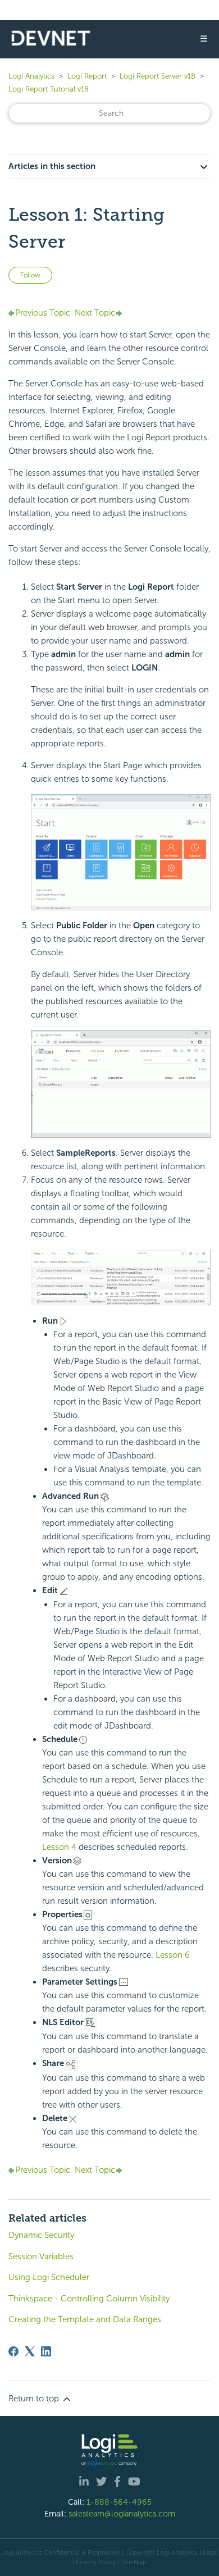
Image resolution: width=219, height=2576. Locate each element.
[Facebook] (13, 2351)
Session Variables (41, 2256)
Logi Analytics (31, 76)
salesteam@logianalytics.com (122, 2514)
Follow (30, 275)
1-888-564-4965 (119, 2502)
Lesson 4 (59, 1847)
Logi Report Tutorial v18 (49, 89)
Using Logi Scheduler (49, 2277)
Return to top (35, 2399)
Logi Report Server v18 (159, 76)
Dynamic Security (41, 2235)
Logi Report (87, 76)
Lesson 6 (173, 1955)
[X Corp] (30, 2351)
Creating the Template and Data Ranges (85, 2319)
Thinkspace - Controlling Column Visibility (89, 2299)
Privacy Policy (96, 2562)
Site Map (134, 2562)
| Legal (209, 2552)
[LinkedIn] (46, 2351)
